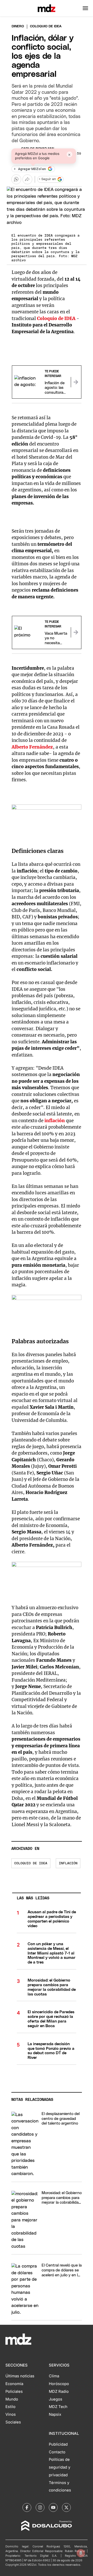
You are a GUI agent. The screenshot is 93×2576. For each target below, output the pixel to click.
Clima (54, 2376)
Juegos (56, 2399)
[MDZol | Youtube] (53, 2507)
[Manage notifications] (81, 2553)
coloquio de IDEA (31, 1863)
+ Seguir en (47, 179)
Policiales (14, 2392)
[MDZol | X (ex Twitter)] (66, 2507)
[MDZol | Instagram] (40, 2507)
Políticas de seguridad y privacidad (60, 2467)
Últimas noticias (20, 2376)
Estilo (10, 2407)
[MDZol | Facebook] (27, 2507)
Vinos (11, 2414)
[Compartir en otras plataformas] (27, 179)
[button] (85, 8)
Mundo (12, 2399)
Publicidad (58, 2444)
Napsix (55, 2414)
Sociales (13, 2422)
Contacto (57, 2452)
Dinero (18, 26)
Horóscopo (59, 2384)
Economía (14, 2384)
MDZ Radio (59, 2392)
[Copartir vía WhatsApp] (16, 179)
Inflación (68, 1863)
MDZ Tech (58, 2407)
